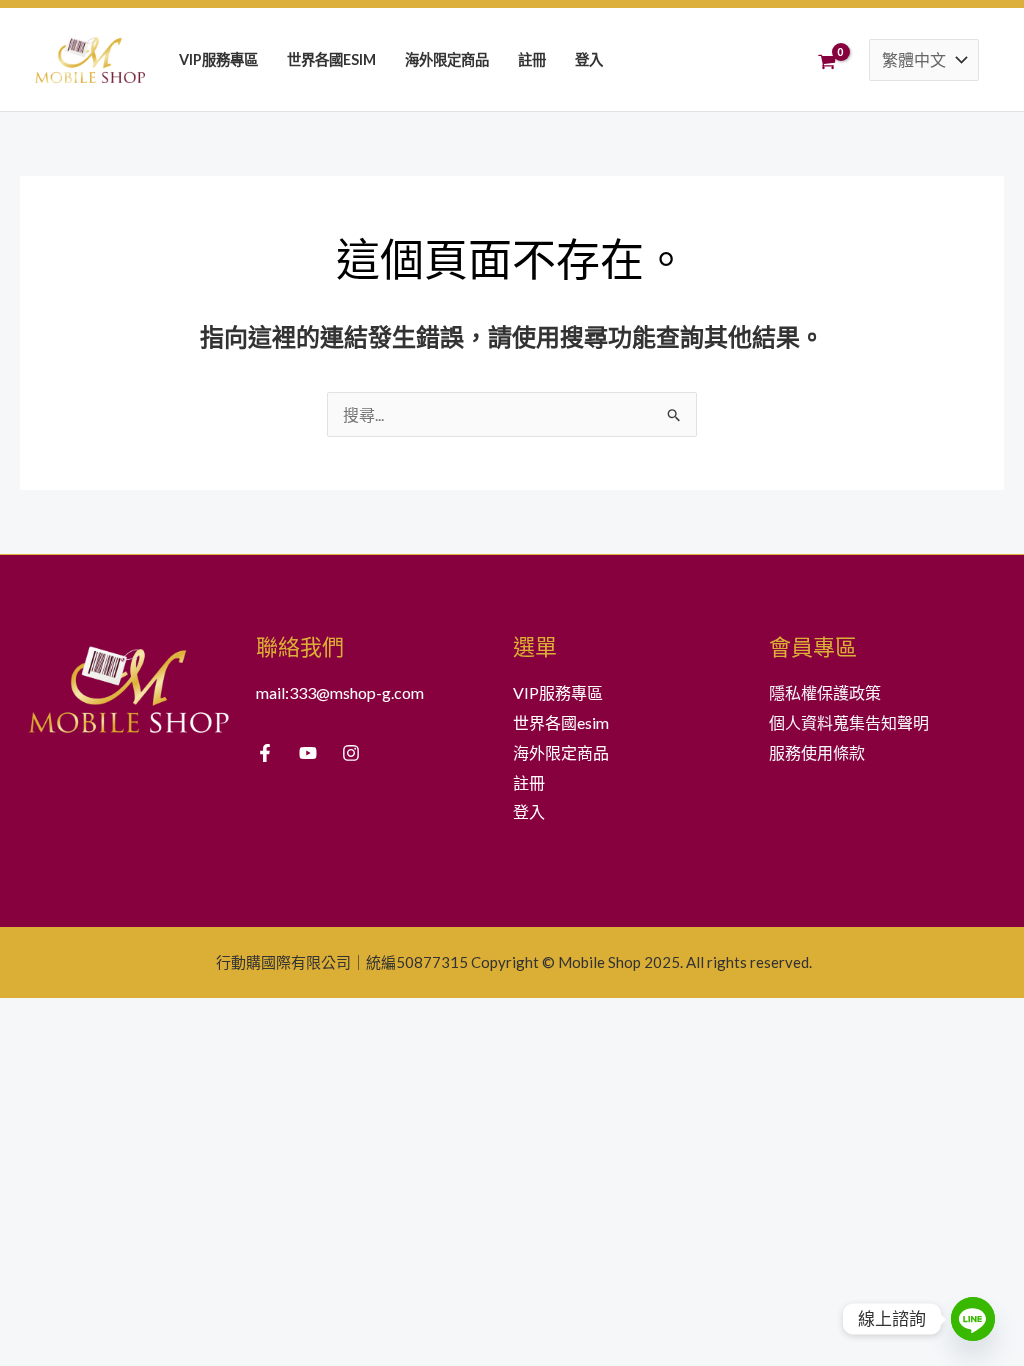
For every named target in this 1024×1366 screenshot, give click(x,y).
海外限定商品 (447, 59)
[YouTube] (308, 753)
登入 (589, 59)
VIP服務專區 (218, 59)
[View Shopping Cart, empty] (830, 59)
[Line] (973, 1319)
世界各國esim (331, 59)
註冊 (532, 59)
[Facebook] (265, 753)
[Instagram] (351, 753)
